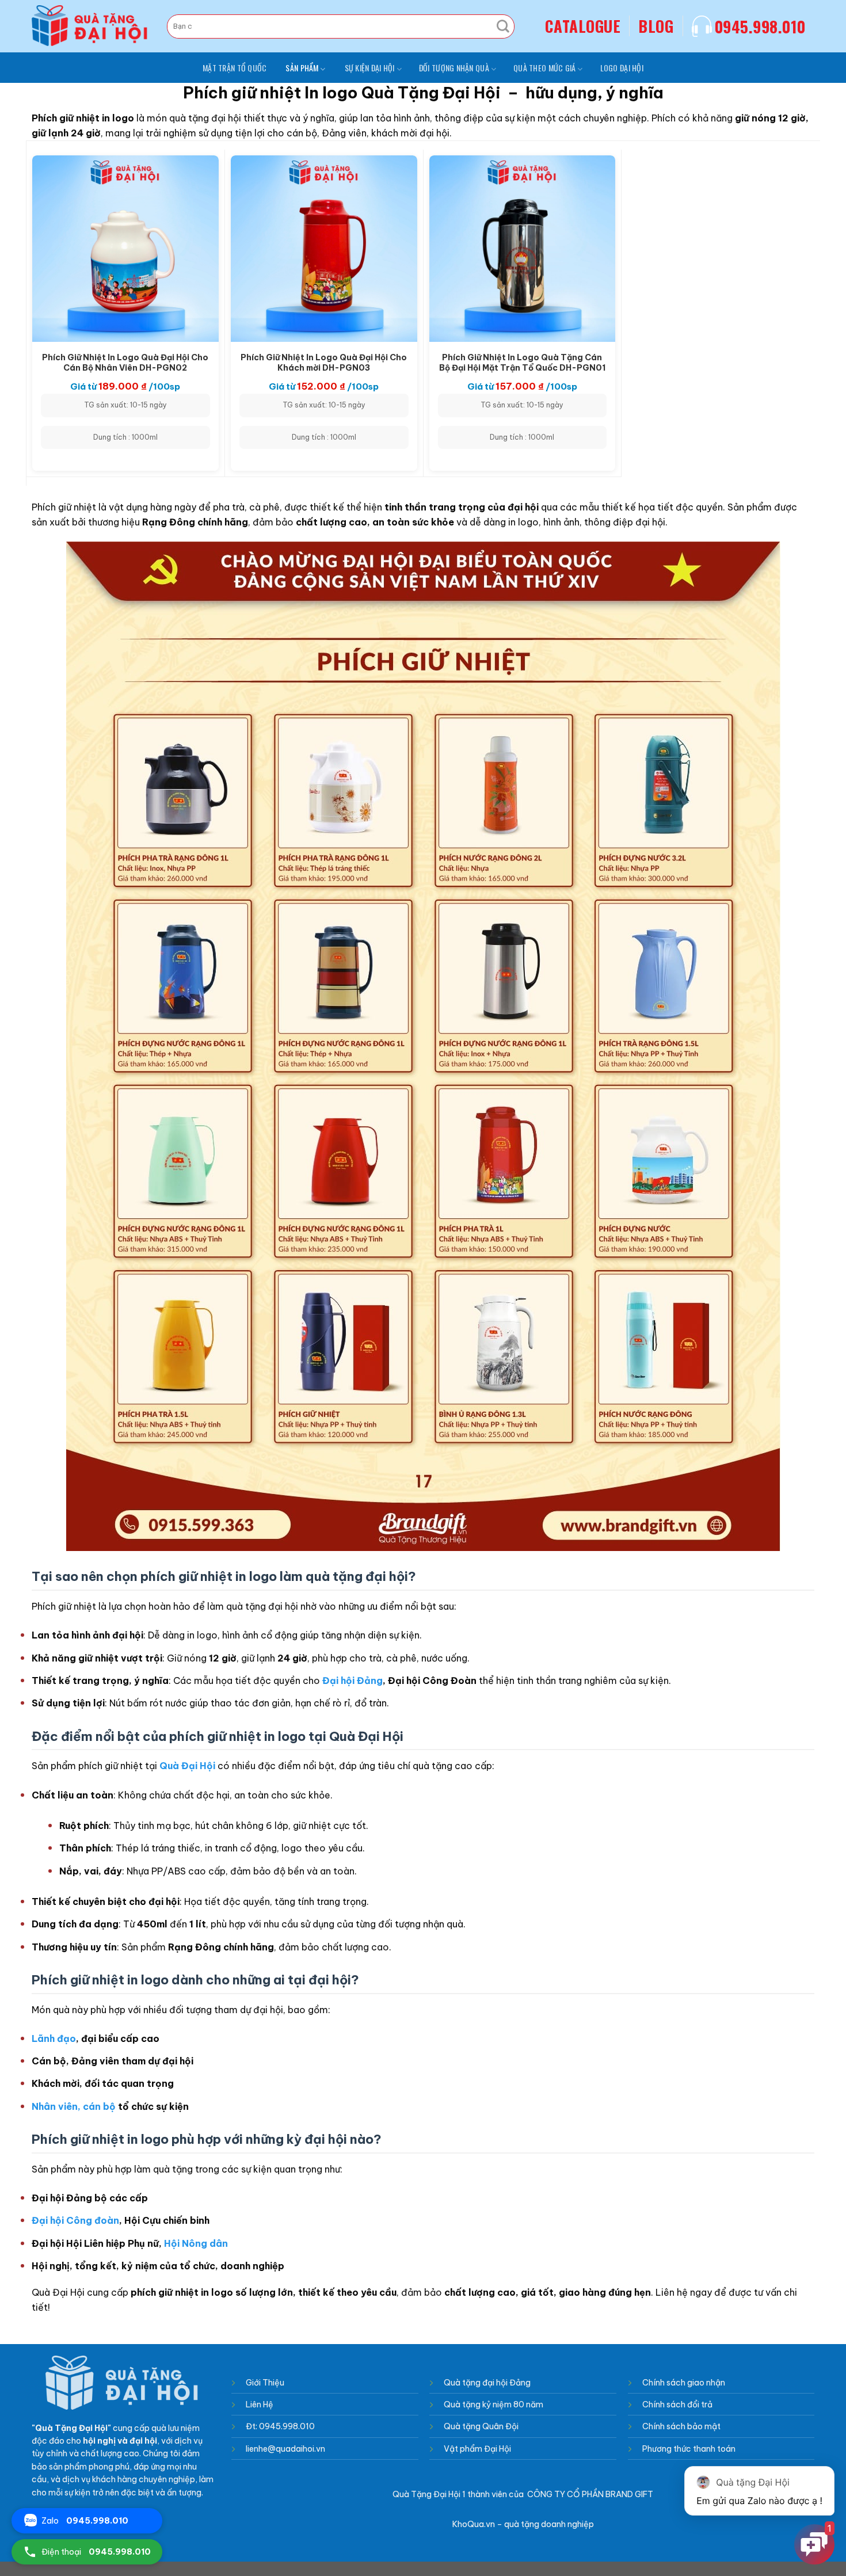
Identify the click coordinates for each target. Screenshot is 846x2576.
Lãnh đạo (54, 2038)
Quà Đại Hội (187, 1766)
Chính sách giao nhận (684, 2383)
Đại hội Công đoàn (75, 2220)
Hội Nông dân (196, 2243)
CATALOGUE (583, 26)
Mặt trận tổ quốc (235, 68)
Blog (656, 26)
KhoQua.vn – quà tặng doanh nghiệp (523, 2524)
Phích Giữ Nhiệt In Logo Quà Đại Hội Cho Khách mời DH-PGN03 (324, 362)
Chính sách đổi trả (677, 2404)
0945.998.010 (760, 26)
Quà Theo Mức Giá (544, 68)
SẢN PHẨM (302, 68)
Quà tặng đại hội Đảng (488, 2383)
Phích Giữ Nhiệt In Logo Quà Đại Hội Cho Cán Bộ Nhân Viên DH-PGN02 (125, 362)
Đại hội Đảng (352, 1681)
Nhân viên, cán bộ (74, 2106)
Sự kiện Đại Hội (370, 68)
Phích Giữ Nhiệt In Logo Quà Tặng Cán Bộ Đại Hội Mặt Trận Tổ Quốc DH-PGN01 (522, 362)
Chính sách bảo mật (681, 2426)
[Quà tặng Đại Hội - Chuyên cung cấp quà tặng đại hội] (91, 26)
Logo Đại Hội (622, 68)
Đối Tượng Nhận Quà (454, 68)
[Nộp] (503, 26)
